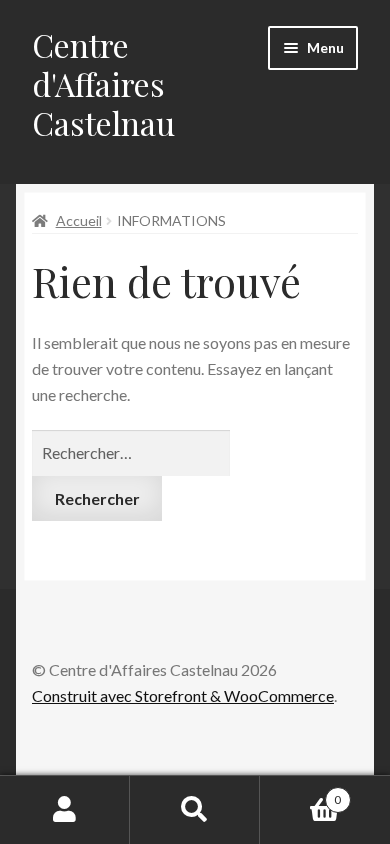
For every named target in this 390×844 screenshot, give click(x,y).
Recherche (195, 810)
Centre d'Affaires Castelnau (103, 83)
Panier (300, 793)
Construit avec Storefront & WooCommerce (183, 695)
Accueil (79, 220)
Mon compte (65, 810)
